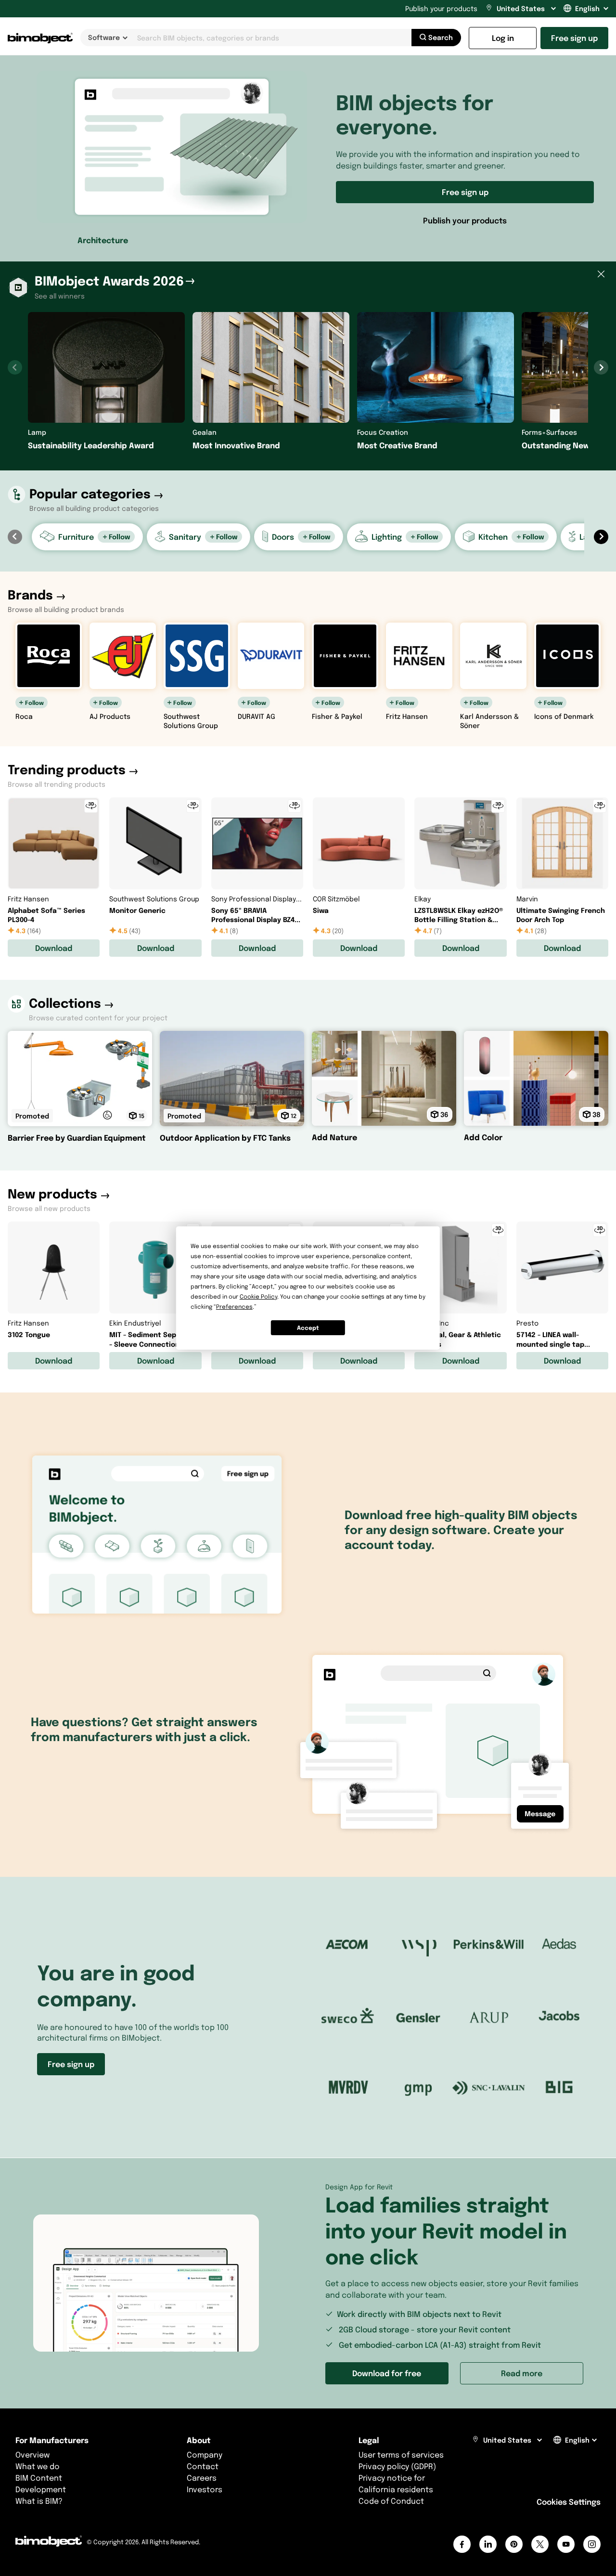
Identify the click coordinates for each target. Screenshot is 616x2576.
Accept (308, 1328)
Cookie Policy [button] (258, 1296)
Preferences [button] (234, 1307)
